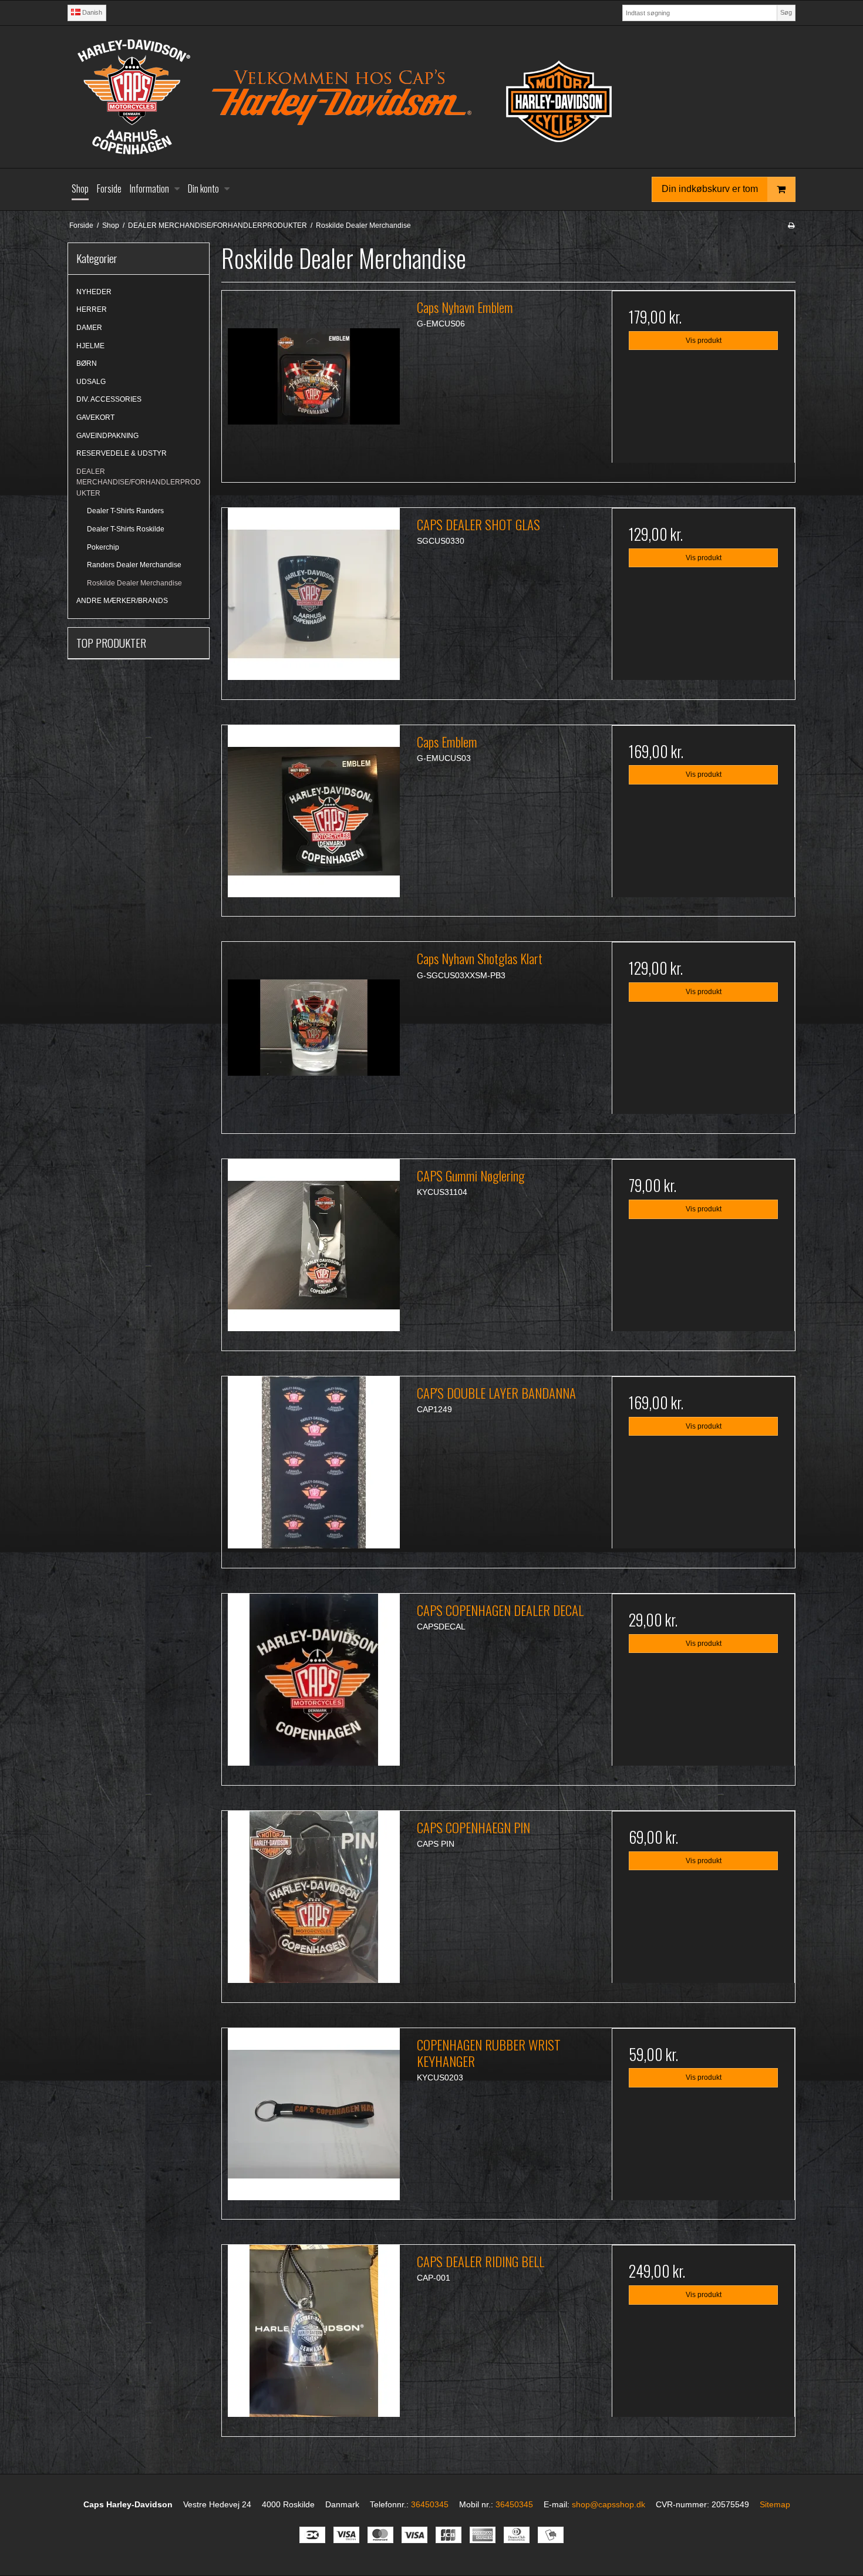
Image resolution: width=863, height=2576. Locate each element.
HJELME (90, 346)
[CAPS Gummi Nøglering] (313, 1251)
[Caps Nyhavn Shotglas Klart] (313, 1033)
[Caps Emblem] (313, 817)
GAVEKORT (95, 417)
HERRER (92, 309)
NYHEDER (94, 292)
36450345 (430, 2504)
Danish (91, 12)
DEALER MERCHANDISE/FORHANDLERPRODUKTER (139, 482)
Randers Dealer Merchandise (134, 565)
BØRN (87, 363)
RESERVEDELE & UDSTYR (122, 453)
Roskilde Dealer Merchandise (134, 583)
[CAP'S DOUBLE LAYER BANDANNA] (313, 1468)
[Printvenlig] (791, 225)
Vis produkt (704, 341)
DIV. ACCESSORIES (109, 399)
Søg (786, 12)
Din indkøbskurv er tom (710, 189)
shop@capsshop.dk (609, 2504)
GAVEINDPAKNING (107, 436)
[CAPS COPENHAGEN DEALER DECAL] (313, 1685)
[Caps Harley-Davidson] (431, 97)
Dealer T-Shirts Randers (125, 511)
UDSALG (91, 382)
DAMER (89, 328)
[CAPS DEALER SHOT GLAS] (313, 600)
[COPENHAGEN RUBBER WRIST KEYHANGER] (313, 2120)
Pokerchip (103, 547)
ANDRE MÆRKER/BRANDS (122, 601)
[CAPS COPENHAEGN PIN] (313, 1902)
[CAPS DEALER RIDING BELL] (313, 2336)
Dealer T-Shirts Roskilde (126, 529)
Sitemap (775, 2504)
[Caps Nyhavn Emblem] (313, 382)
